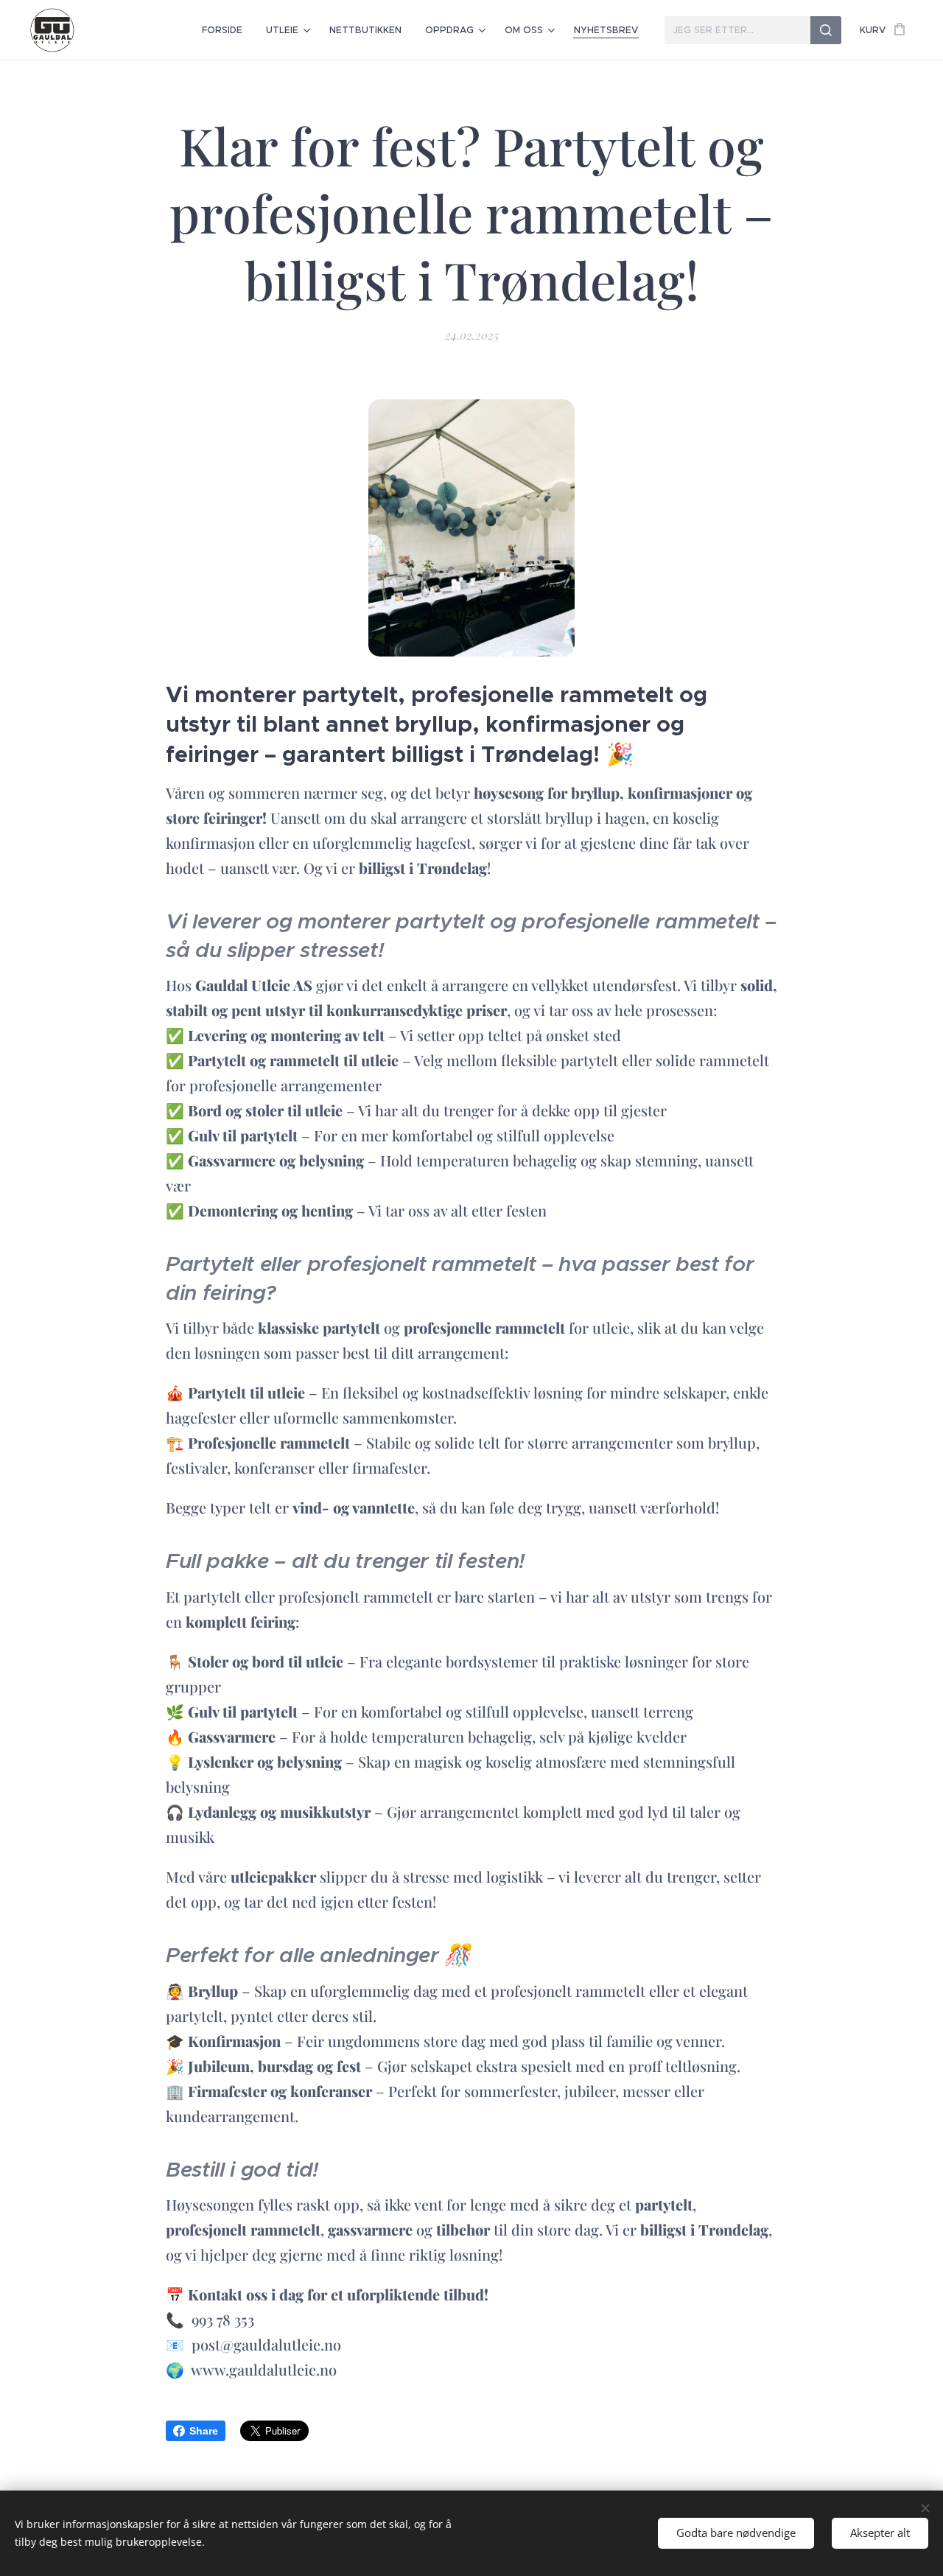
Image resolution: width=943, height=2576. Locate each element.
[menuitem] (226, 30)
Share (204, 2431)
